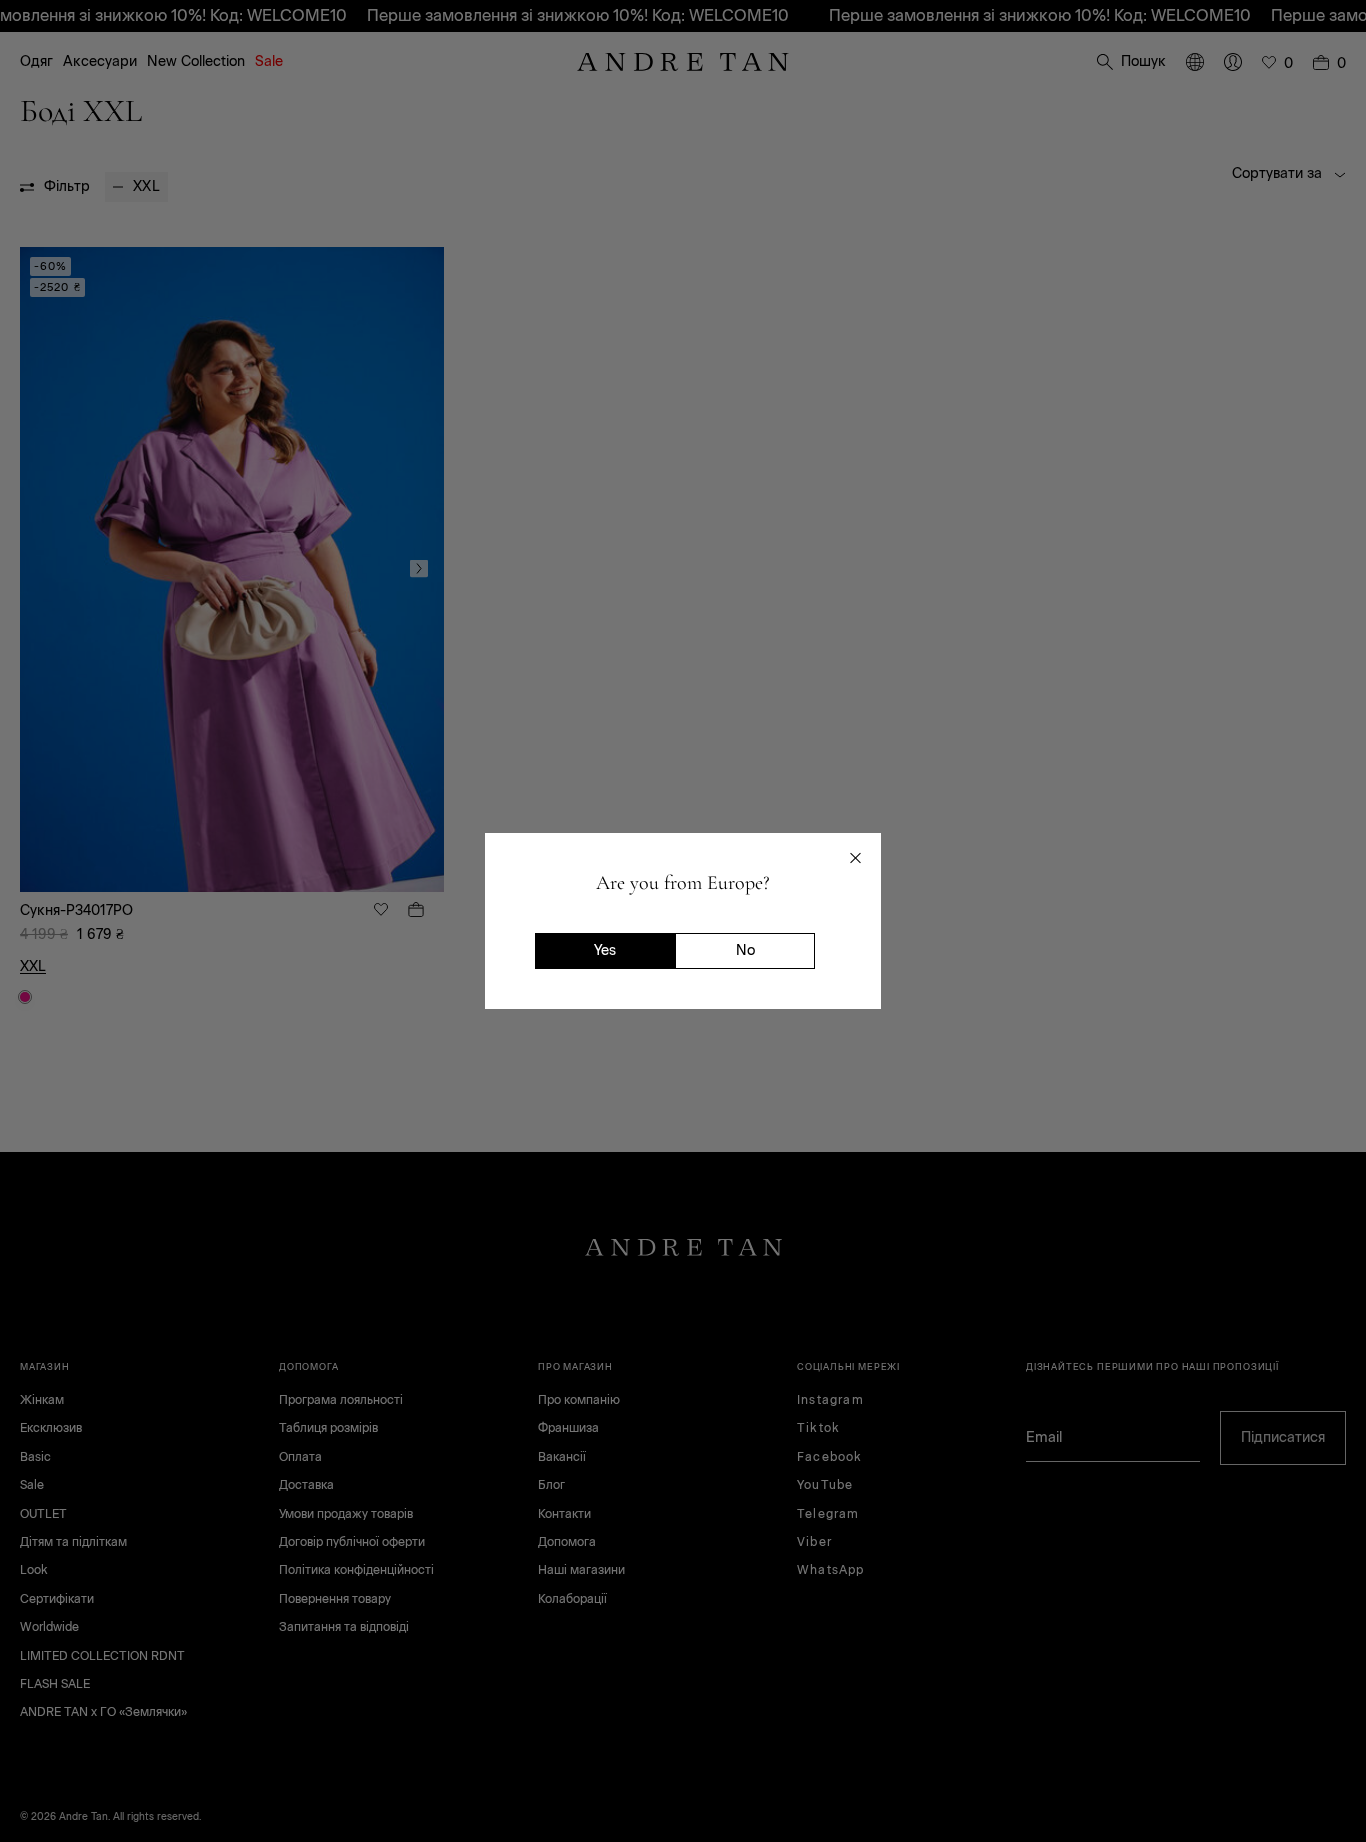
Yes (605, 950)
